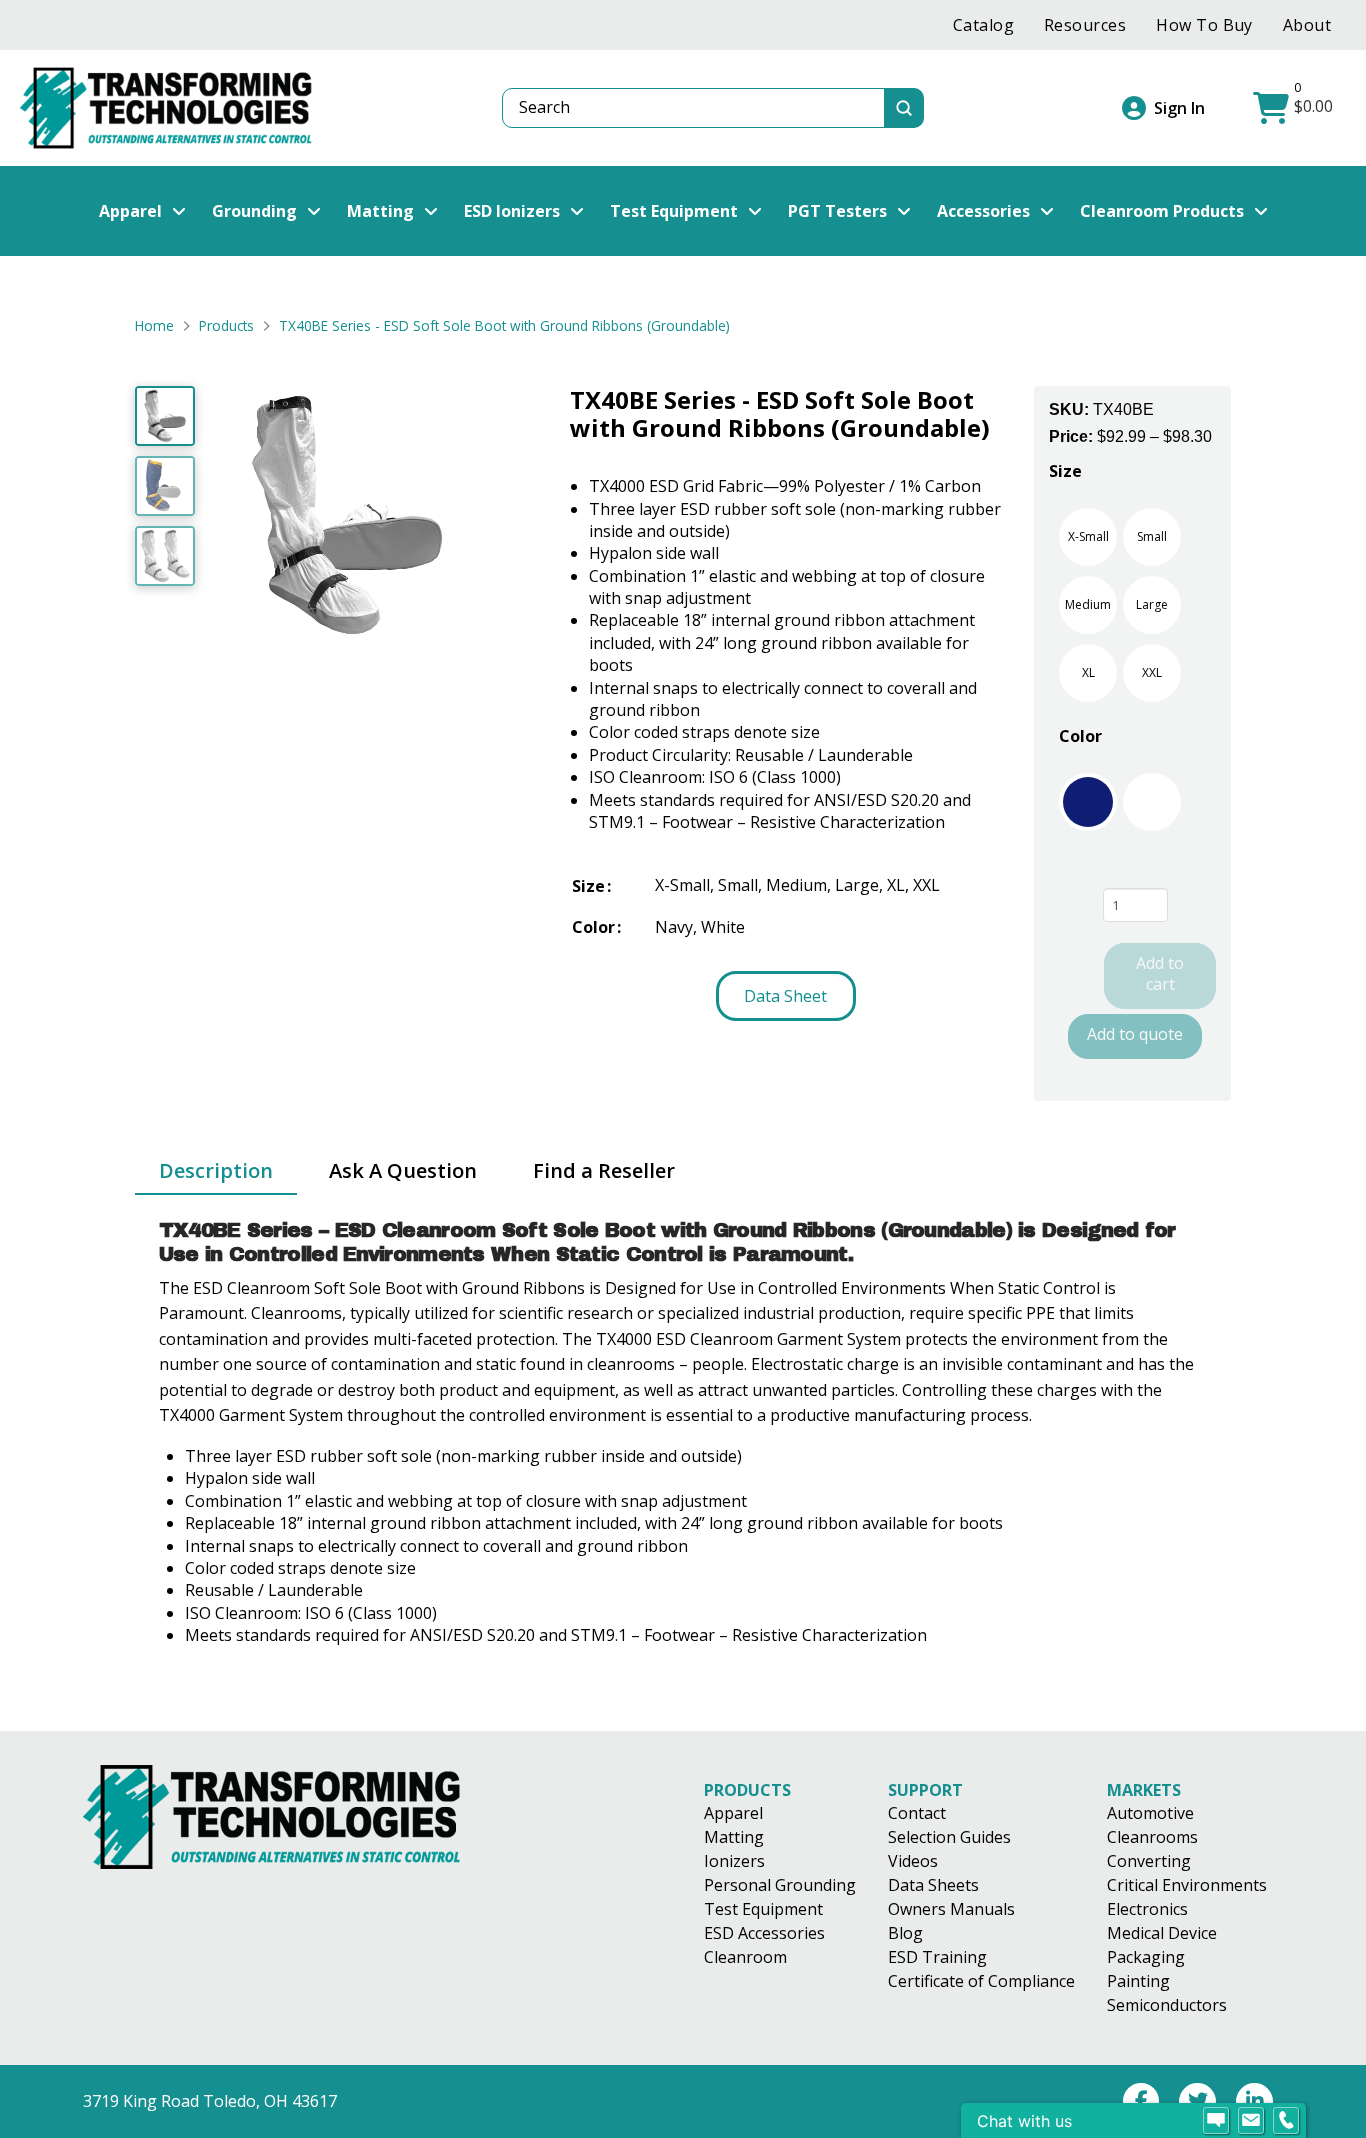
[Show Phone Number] (1286, 2121)
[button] (1295, 108)
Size (1065, 471)
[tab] (216, 1172)
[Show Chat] (1216, 2121)
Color (1080, 736)
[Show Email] (1251, 2121)
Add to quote (1135, 1034)
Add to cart (1160, 973)
